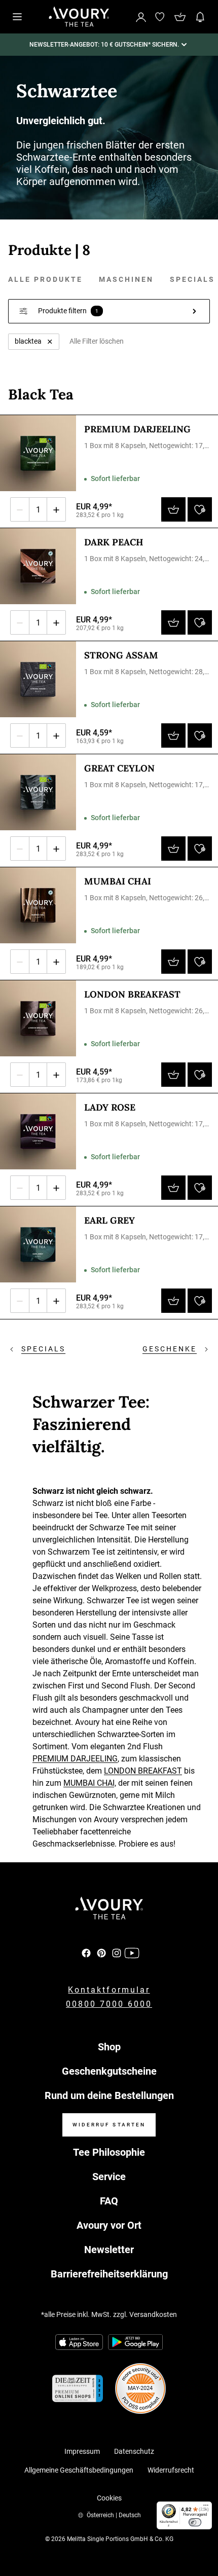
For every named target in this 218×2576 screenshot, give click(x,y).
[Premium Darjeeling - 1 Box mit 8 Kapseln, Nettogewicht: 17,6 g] (38, 453)
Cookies (109, 2498)
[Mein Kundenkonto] (141, 16)
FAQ (109, 2201)
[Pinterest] (101, 1953)
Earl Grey (110, 1220)
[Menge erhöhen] (56, 509)
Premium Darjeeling (137, 429)
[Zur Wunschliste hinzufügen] (200, 509)
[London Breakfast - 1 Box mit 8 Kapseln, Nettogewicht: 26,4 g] (38, 1018)
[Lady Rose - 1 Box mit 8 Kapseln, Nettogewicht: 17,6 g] (38, 1131)
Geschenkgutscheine (109, 2071)
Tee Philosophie (109, 2152)
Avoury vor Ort (109, 2225)
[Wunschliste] (160, 17)
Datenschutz (134, 2451)
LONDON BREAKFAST (143, 1771)
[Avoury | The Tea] (109, 1908)
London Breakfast (132, 994)
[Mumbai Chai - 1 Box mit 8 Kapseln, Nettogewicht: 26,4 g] (38, 905)
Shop (109, 2047)
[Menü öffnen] (17, 17)
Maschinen (126, 279)
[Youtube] (132, 1953)
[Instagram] (117, 1953)
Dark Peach (114, 542)
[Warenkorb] (180, 17)
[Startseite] (79, 17)
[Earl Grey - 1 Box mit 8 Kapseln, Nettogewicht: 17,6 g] (38, 1244)
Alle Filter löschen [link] (97, 341)
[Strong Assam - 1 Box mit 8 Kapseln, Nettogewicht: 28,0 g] (38, 679)
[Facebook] (86, 1953)
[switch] (195, 2522)
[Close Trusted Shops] (204, 2537)
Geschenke (170, 1349)
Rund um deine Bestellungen (109, 2095)
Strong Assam (121, 655)
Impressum (82, 2451)
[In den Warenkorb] (173, 509)
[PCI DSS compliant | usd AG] (140, 2388)
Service (109, 2177)
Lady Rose (110, 1107)
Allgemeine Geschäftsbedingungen (79, 2470)
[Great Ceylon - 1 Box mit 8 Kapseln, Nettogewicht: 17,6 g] (38, 792)
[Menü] (206, 2508)
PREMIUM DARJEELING (75, 1759)
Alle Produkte (45, 279)
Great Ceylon (119, 768)
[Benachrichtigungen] (200, 17)
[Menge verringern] (20, 509)
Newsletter (109, 2250)
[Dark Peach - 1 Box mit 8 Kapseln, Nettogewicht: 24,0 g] (38, 566)
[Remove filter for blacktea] (50, 342)
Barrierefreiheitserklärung (109, 2274)
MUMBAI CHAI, (90, 1783)
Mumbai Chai (118, 881)
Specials (192, 279)
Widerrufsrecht (171, 2470)
